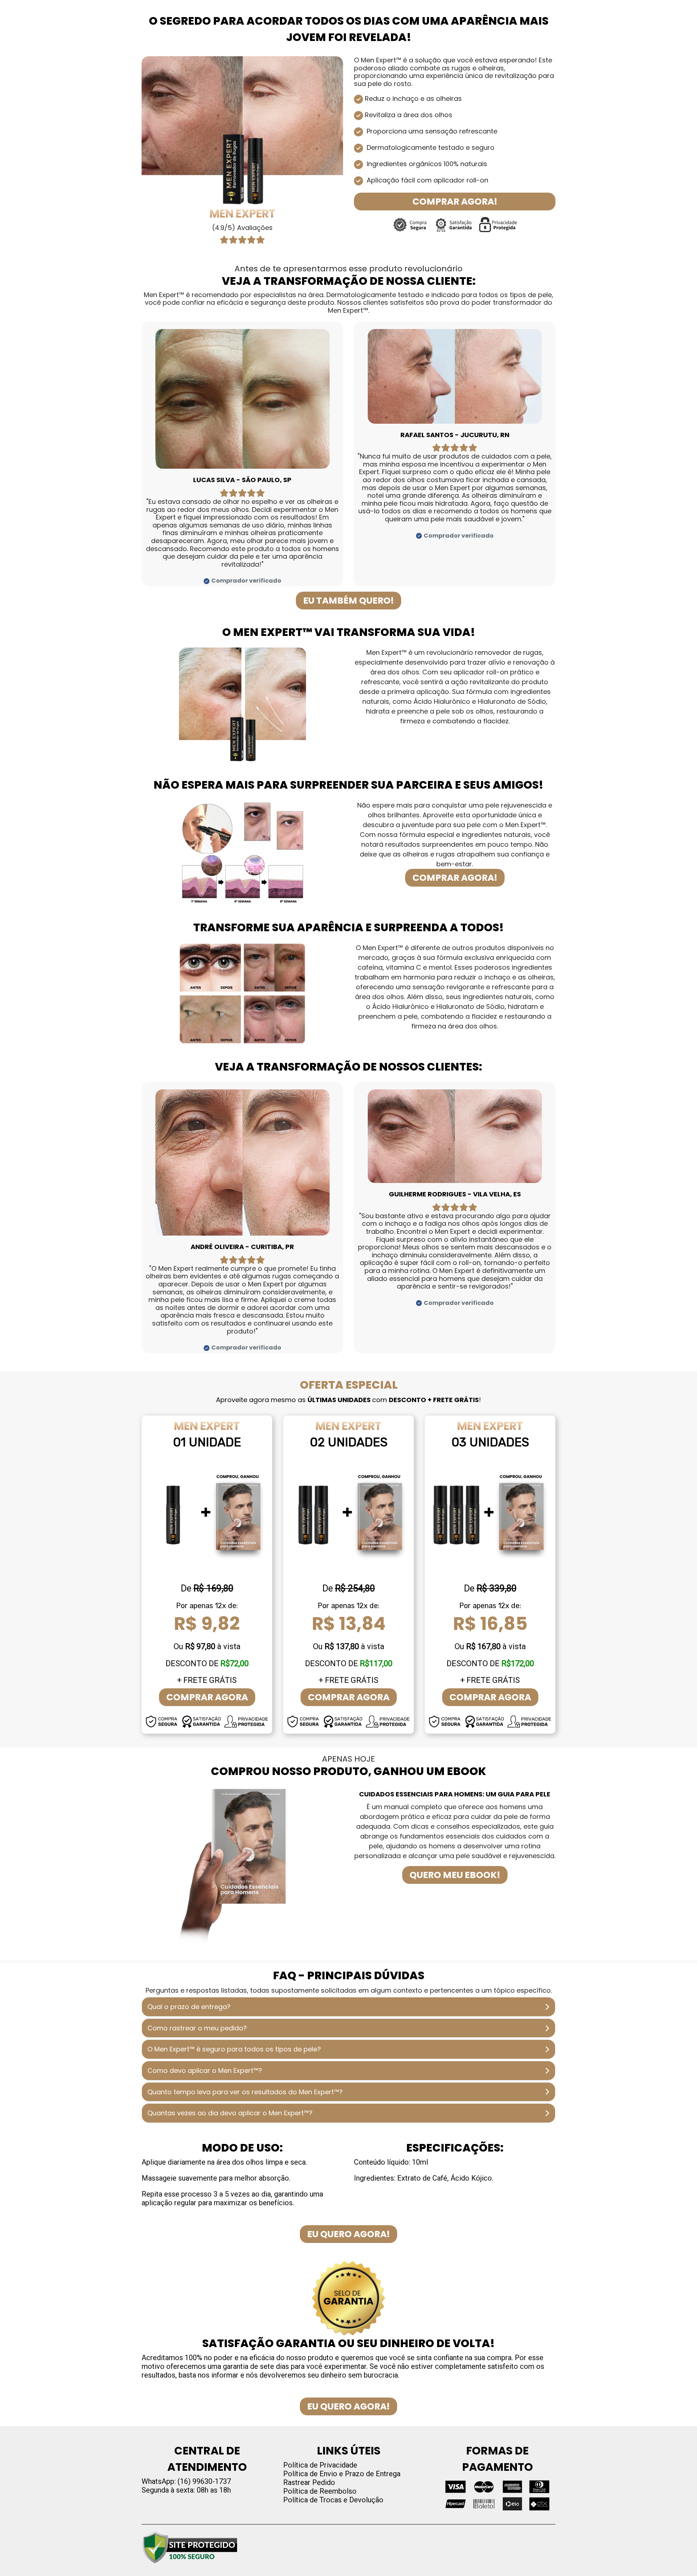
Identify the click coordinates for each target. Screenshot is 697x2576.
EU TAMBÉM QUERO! (348, 601)
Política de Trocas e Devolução (333, 2500)
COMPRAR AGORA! (455, 202)
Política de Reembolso (320, 2491)
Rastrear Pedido (309, 2482)
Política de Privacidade (320, 2465)
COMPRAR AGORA (207, 1697)
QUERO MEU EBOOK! (455, 1875)
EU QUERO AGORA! (348, 2234)
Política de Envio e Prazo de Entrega (342, 2474)
